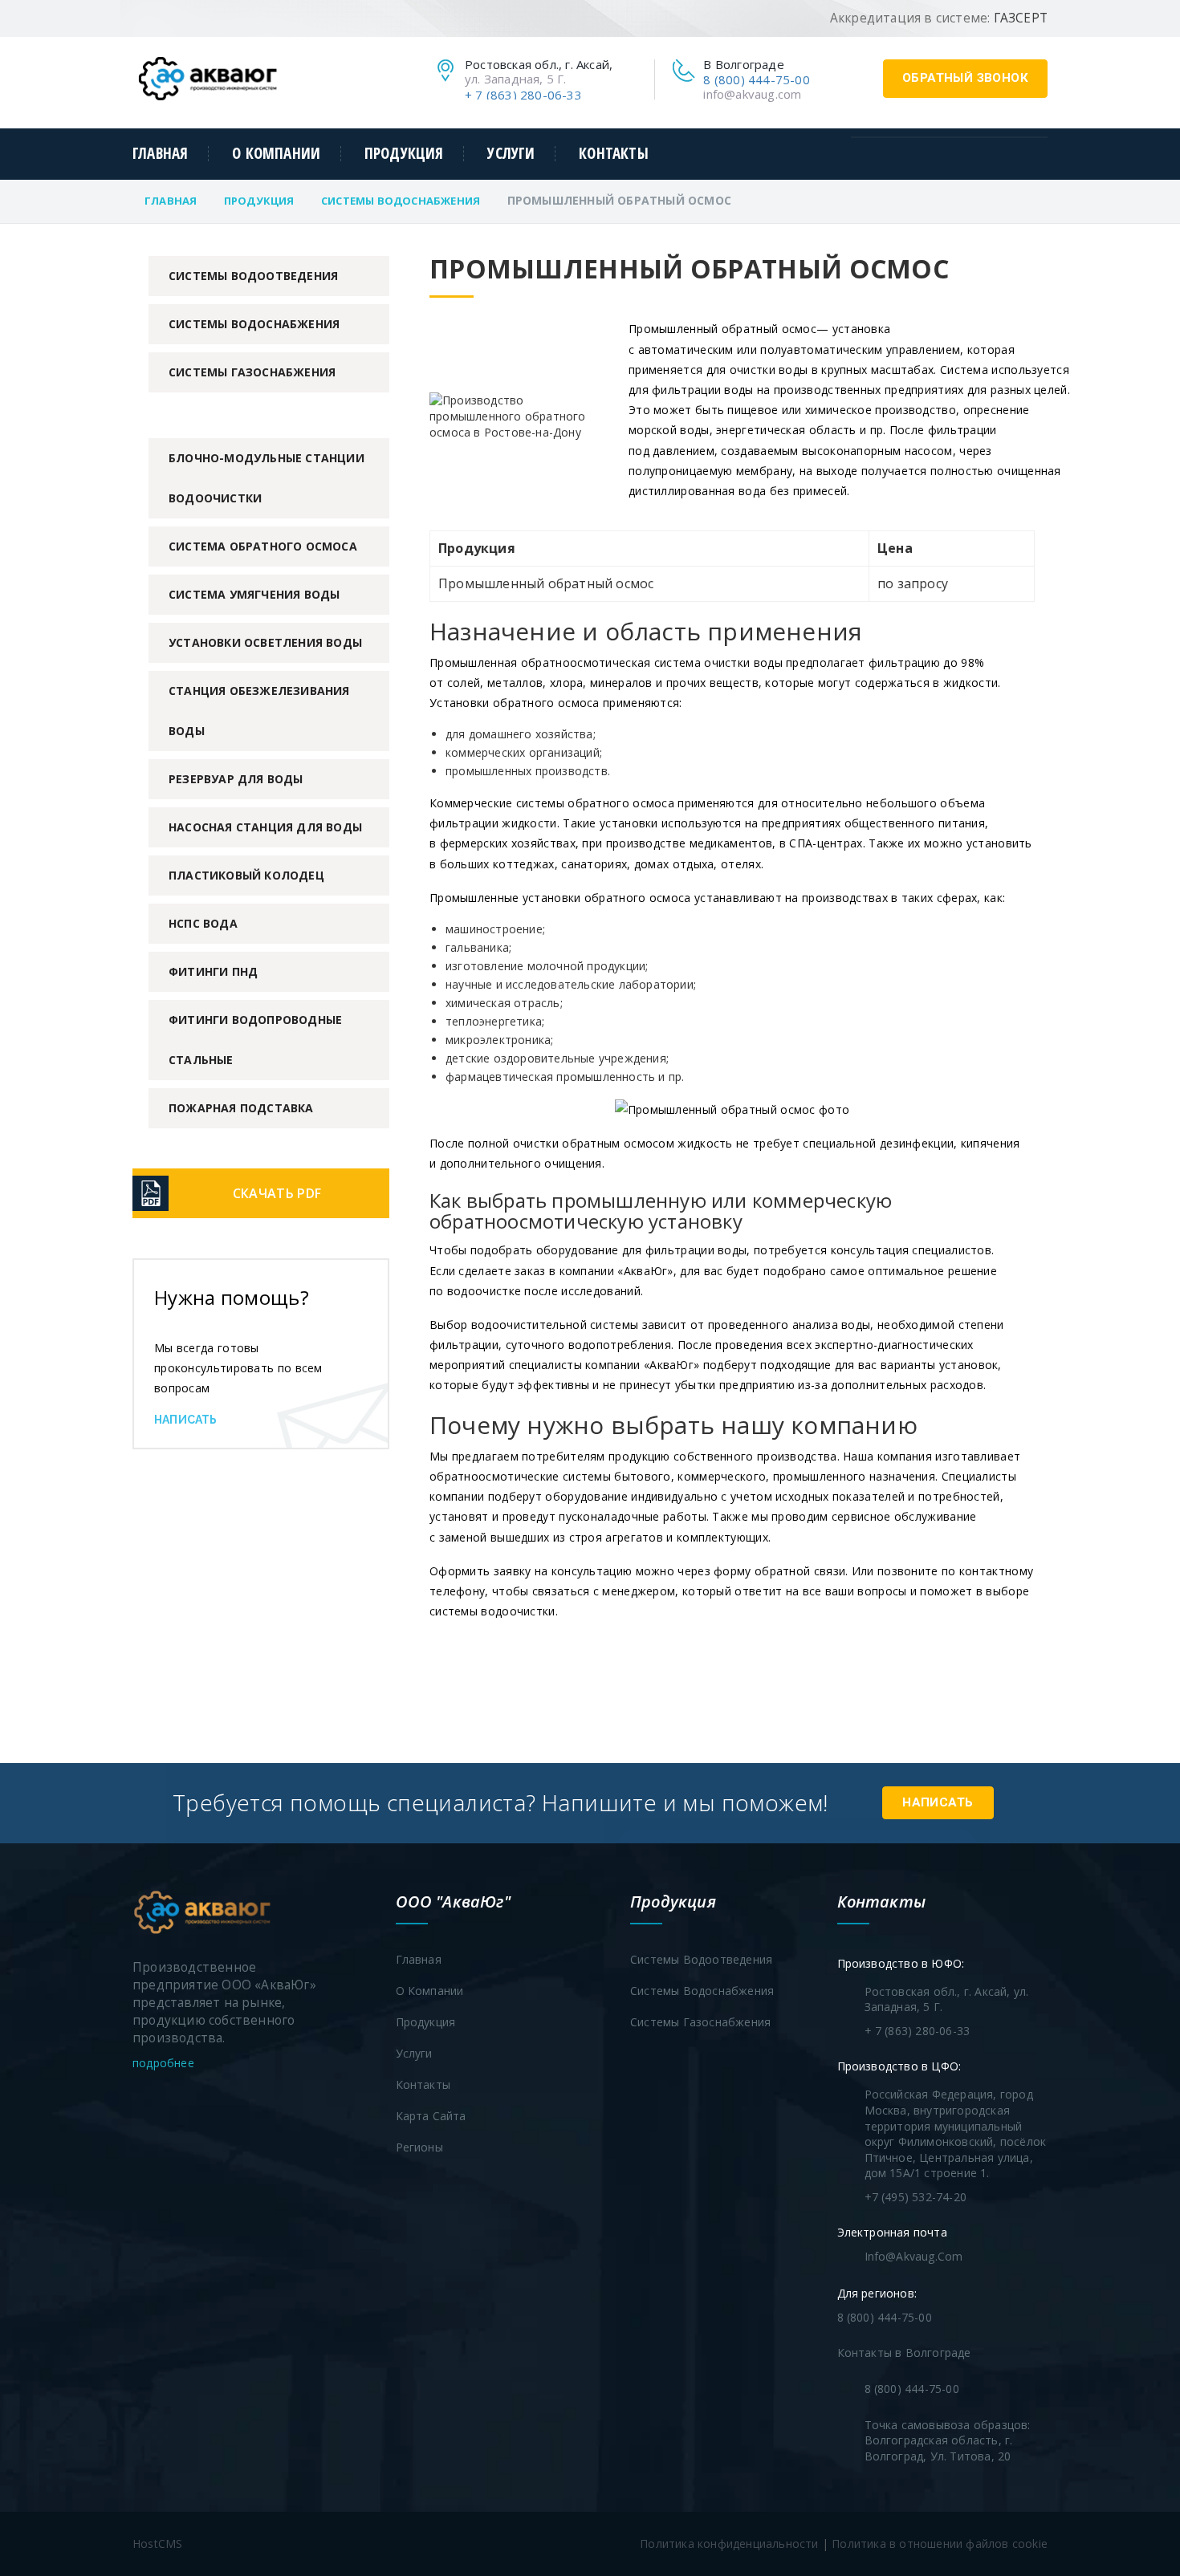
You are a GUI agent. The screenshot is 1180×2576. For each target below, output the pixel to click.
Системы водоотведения (253, 276)
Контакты (613, 154)
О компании (276, 154)
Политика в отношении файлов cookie (940, 2543)
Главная (160, 154)
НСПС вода (203, 923)
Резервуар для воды (236, 779)
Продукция (404, 154)
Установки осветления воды (265, 642)
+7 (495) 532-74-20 (916, 2197)
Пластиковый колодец (246, 875)
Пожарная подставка (241, 1108)
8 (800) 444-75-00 (756, 79)
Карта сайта (431, 2116)
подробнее (165, 2063)
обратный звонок (965, 78)
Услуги (511, 154)
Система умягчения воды (254, 594)
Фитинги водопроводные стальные (255, 1040)
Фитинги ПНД (213, 971)
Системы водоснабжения (401, 201)
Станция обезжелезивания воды (259, 711)
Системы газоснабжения (252, 372)
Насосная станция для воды (265, 827)
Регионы (419, 2147)
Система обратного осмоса (263, 546)
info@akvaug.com (752, 94)
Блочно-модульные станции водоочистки (267, 478)
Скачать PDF (277, 1193)
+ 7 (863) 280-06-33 (523, 95)
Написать (186, 1420)
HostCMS (157, 2543)
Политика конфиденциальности (729, 2543)
